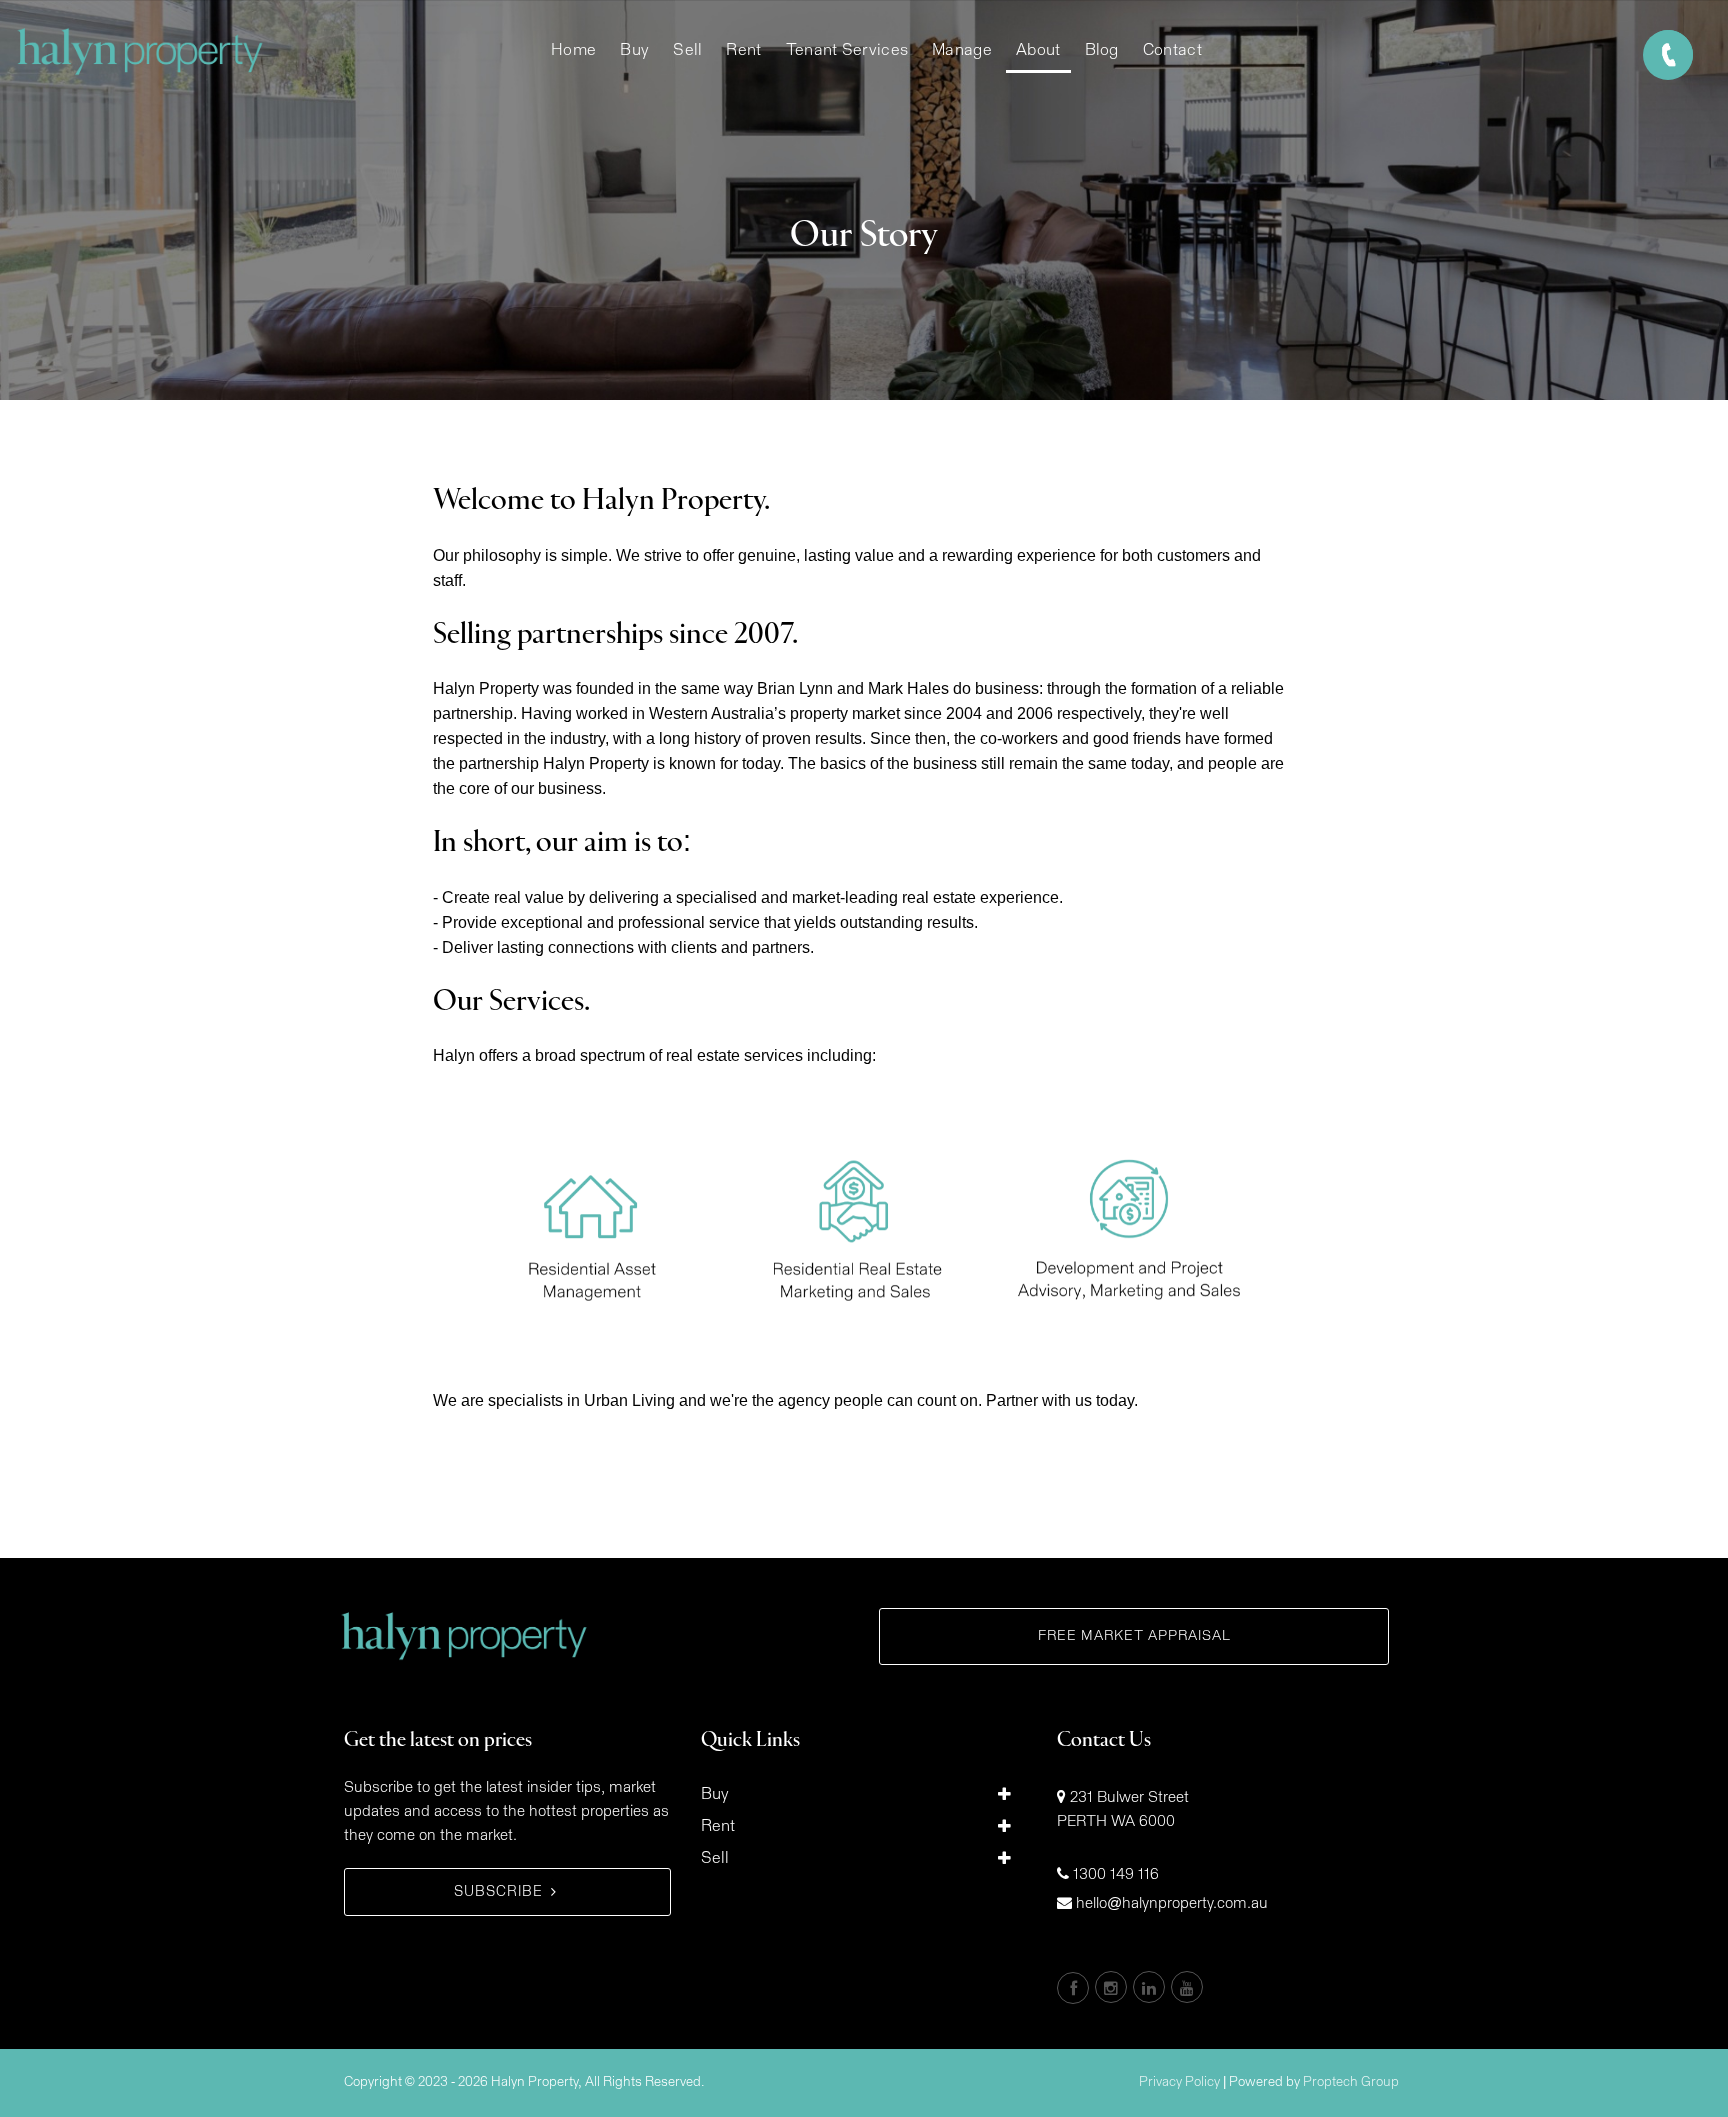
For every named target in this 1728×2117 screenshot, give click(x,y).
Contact (1172, 50)
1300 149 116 (1116, 1874)
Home (573, 50)
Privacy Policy (1179, 2082)
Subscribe (498, 1892)
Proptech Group (1351, 2082)
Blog (1102, 50)
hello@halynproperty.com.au (1172, 1903)
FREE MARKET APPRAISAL (1134, 1636)
